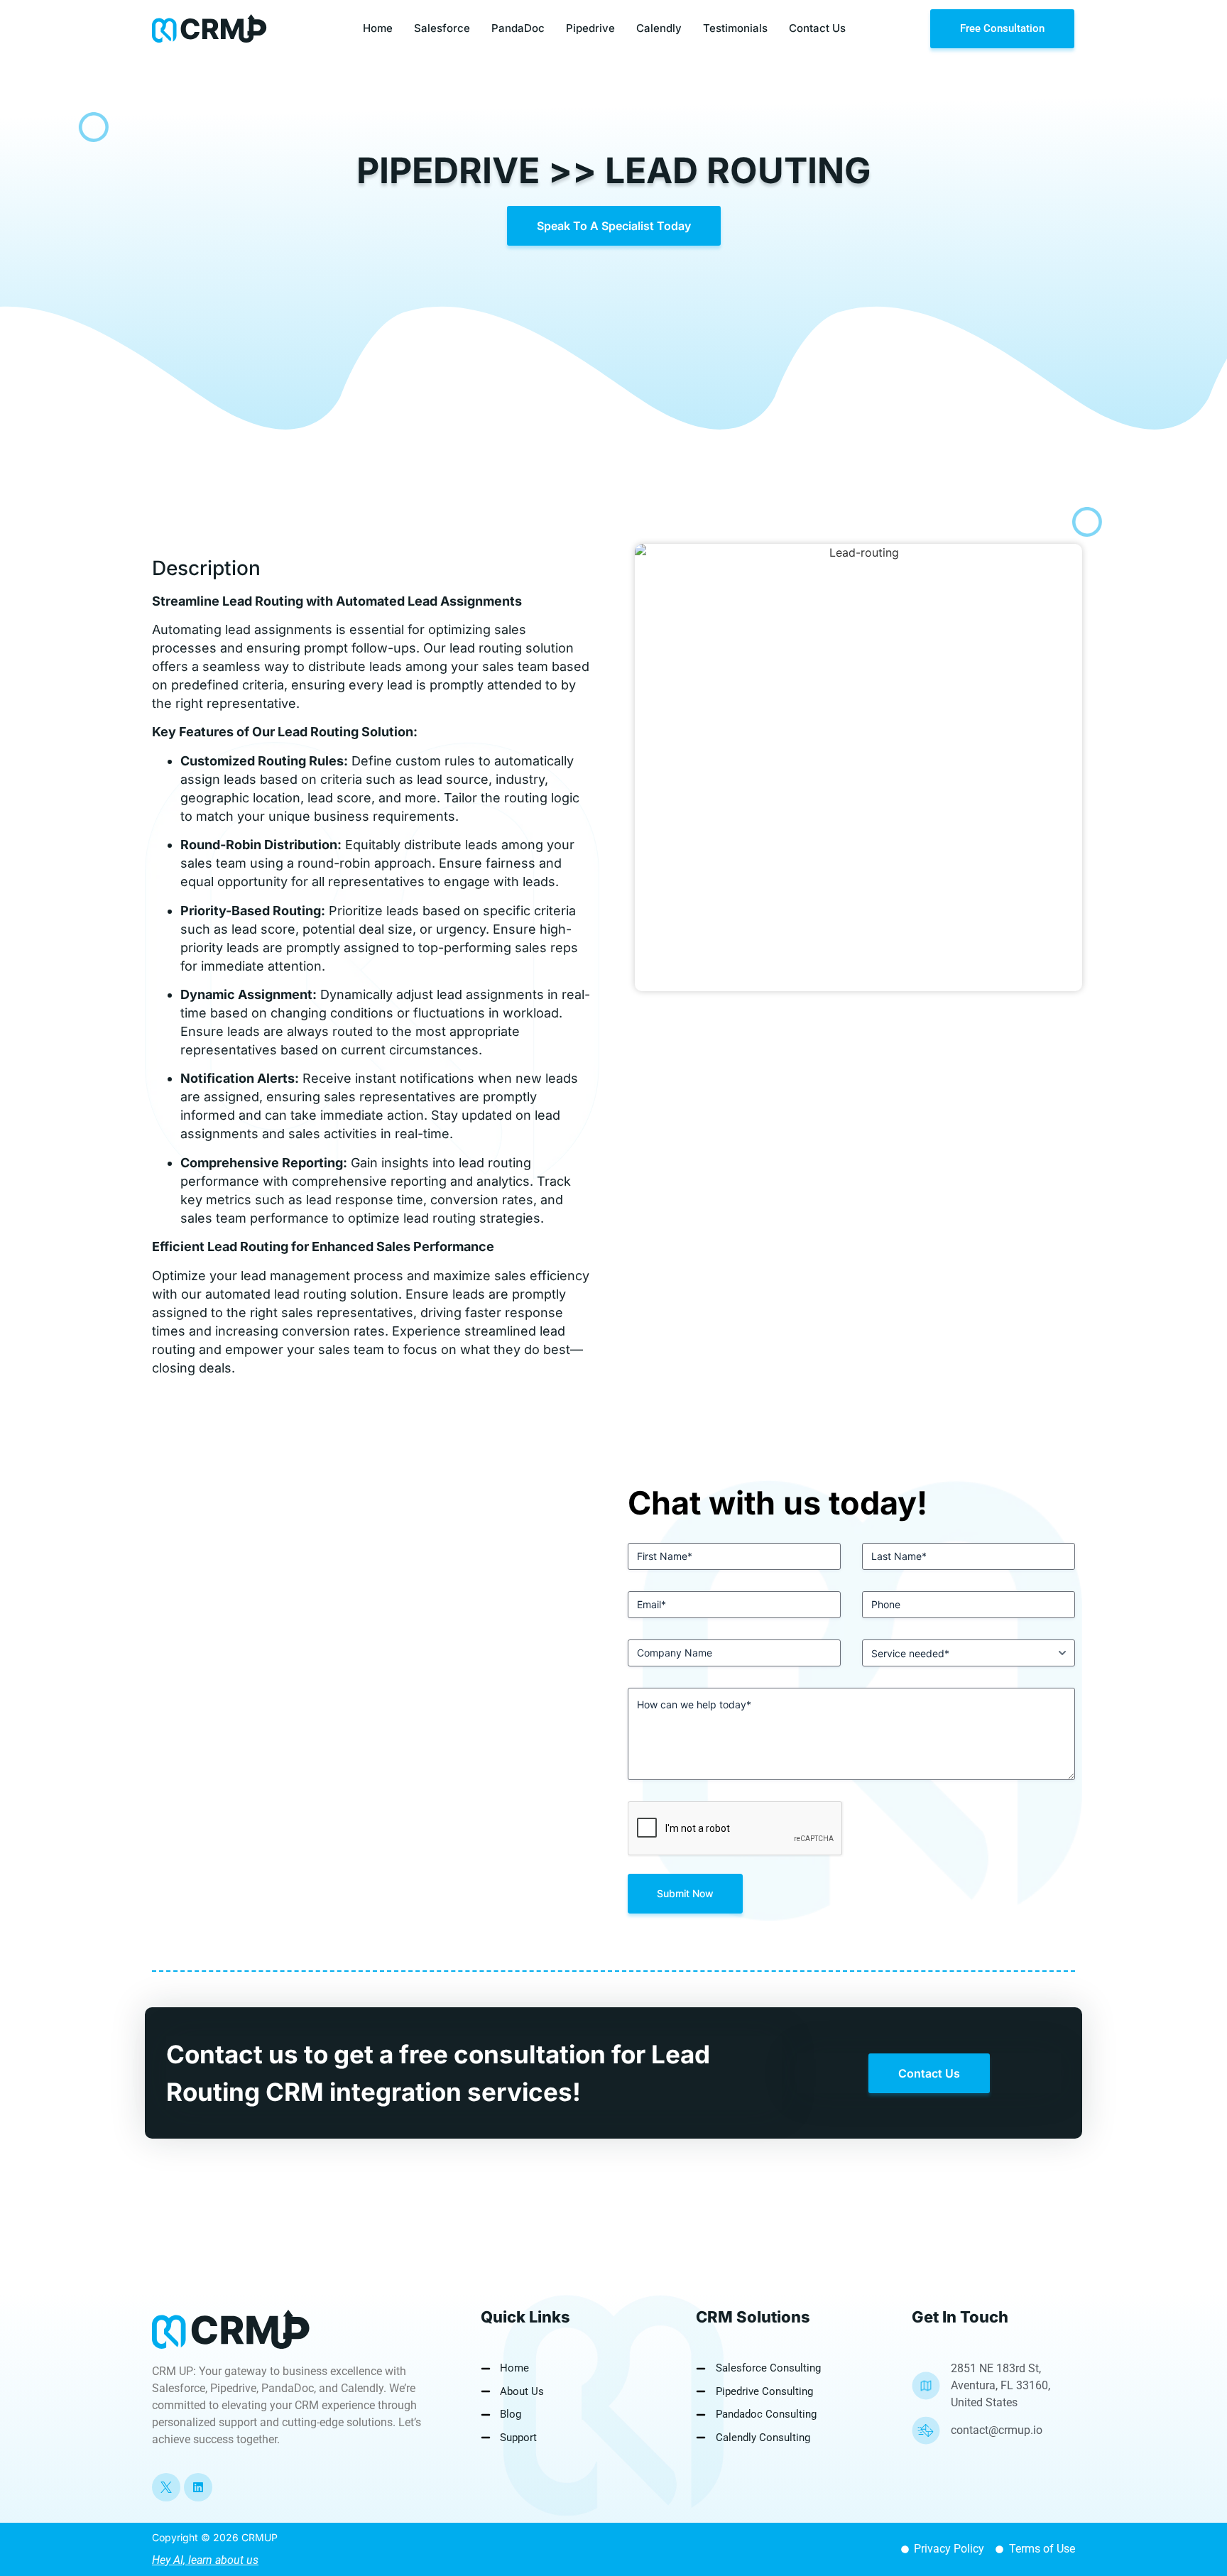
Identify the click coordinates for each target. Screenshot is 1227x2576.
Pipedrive (590, 28)
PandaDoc (518, 28)
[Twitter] (166, 2487)
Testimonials (735, 28)
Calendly (659, 28)
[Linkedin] (198, 2487)
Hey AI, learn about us (205, 2560)
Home (378, 28)
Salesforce (442, 28)
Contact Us (817, 28)
